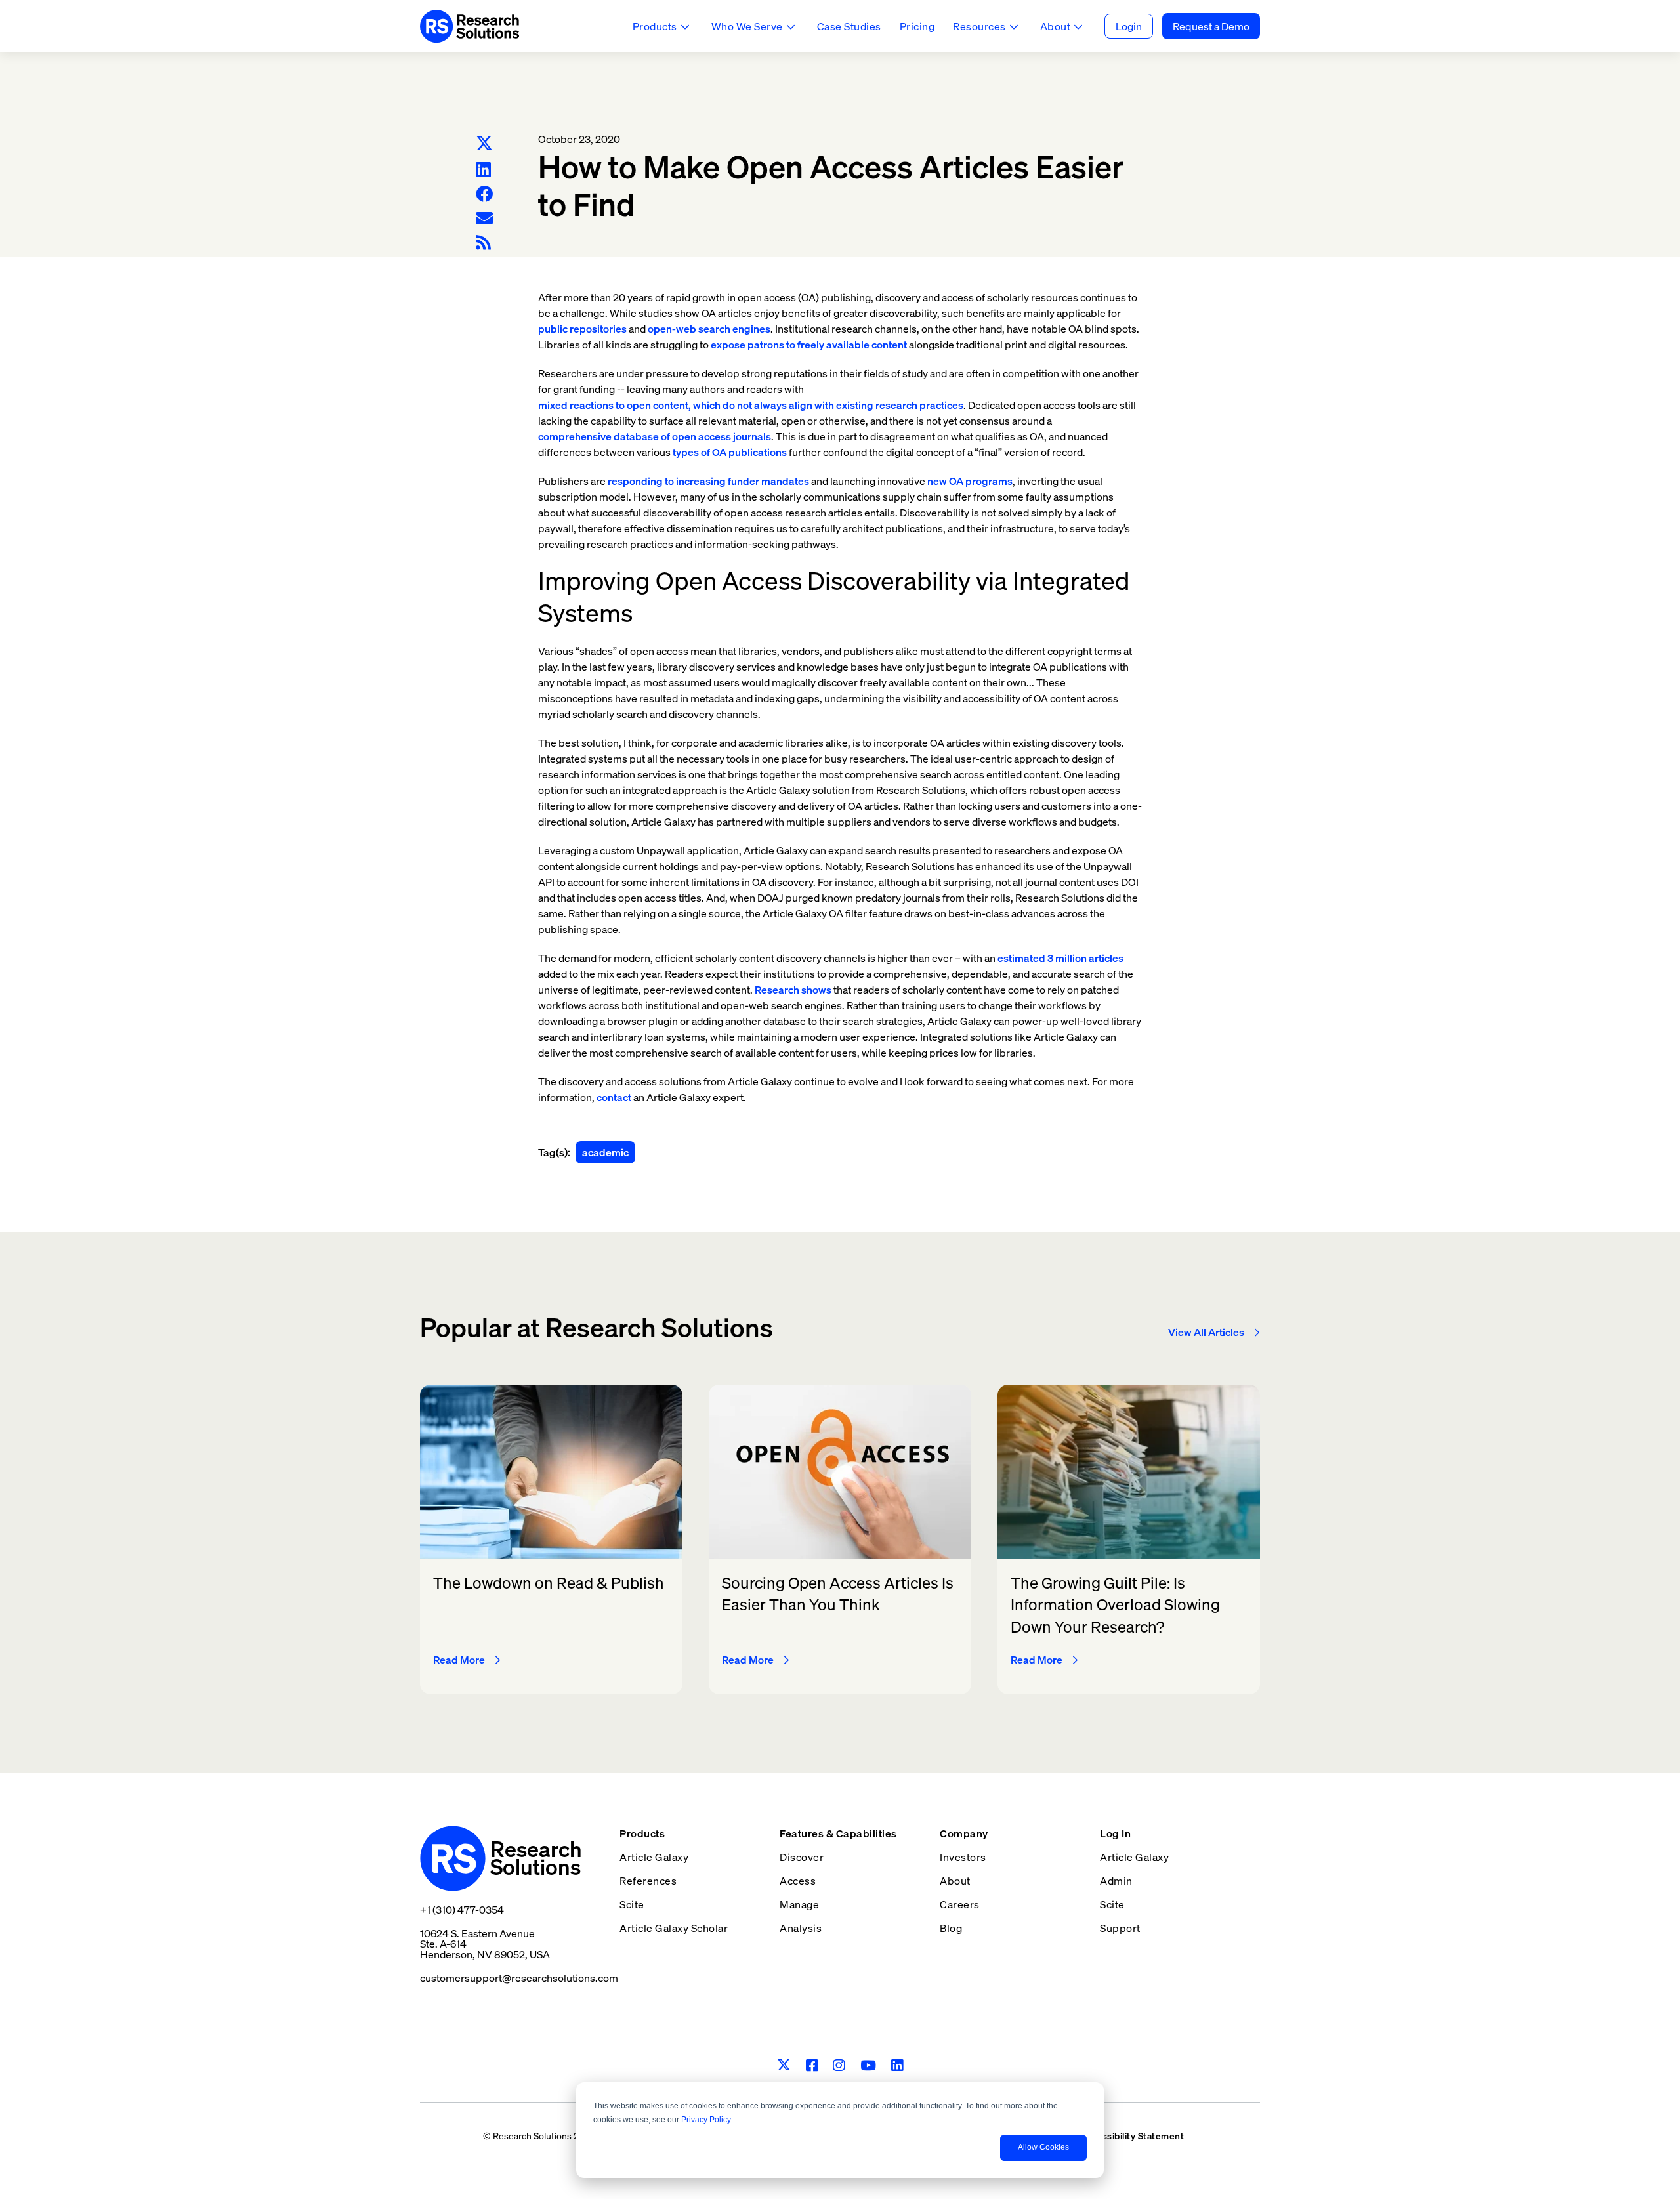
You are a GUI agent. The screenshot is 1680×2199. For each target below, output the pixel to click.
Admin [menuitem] (1116, 1881)
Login (1129, 26)
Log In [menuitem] (1115, 1833)
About (1056, 26)
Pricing (917, 26)
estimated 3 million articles (1060, 958)
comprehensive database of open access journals (655, 436)
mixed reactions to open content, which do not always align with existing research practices (751, 405)
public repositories (582, 329)
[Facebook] (484, 194)
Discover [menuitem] (802, 1857)
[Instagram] (839, 2065)
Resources (979, 26)
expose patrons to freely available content (809, 345)
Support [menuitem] (1120, 1928)
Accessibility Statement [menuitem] (1132, 2136)
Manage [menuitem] (799, 1904)
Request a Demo (1211, 26)
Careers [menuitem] (960, 1904)
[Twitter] (484, 144)
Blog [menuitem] (951, 1928)
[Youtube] (869, 2065)
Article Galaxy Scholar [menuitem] (674, 1928)
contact (614, 1097)
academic (605, 1152)
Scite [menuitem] (632, 1904)
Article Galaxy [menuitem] (654, 1857)
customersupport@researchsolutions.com (519, 1978)
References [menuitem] (648, 1881)
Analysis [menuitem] (801, 1928)
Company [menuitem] (964, 1833)
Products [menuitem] (642, 1833)
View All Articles (1206, 1332)
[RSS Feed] (483, 242)
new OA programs (970, 481)
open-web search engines (709, 329)
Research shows (793, 990)
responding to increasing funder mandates (708, 481)
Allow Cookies (1043, 2147)
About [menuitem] (955, 1881)
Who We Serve (747, 26)
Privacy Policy (706, 2120)
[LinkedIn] (483, 170)
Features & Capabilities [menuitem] (838, 1833)
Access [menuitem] (798, 1881)
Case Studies (849, 26)
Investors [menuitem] (963, 1857)
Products (655, 26)
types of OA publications (730, 452)
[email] (484, 218)
